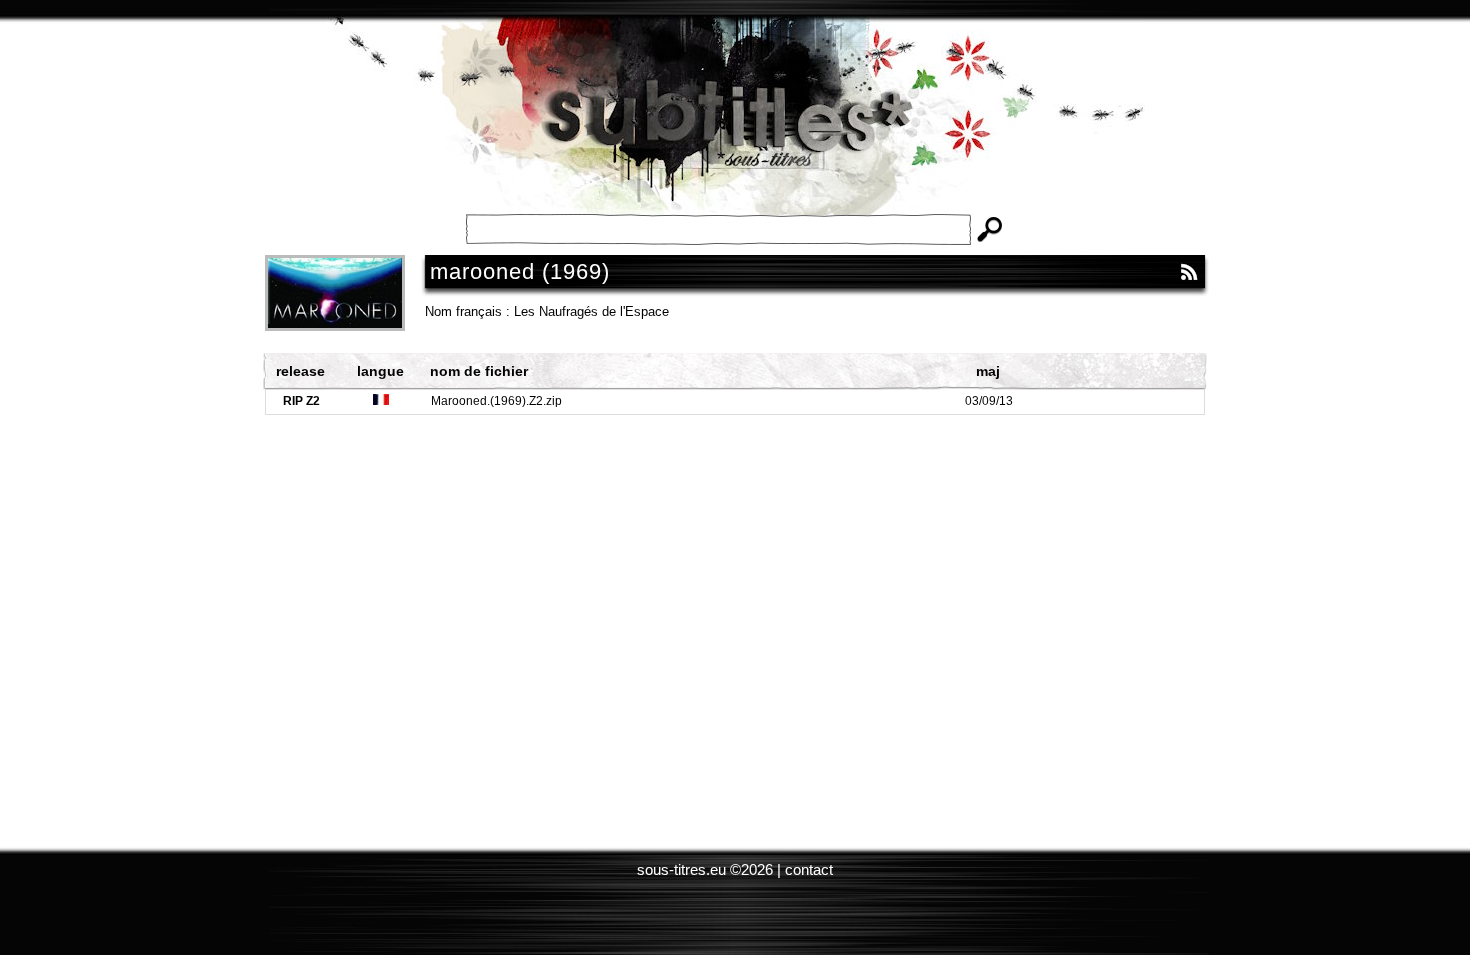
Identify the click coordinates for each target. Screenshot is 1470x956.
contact (809, 869)
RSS (1189, 272)
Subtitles (735, 130)
